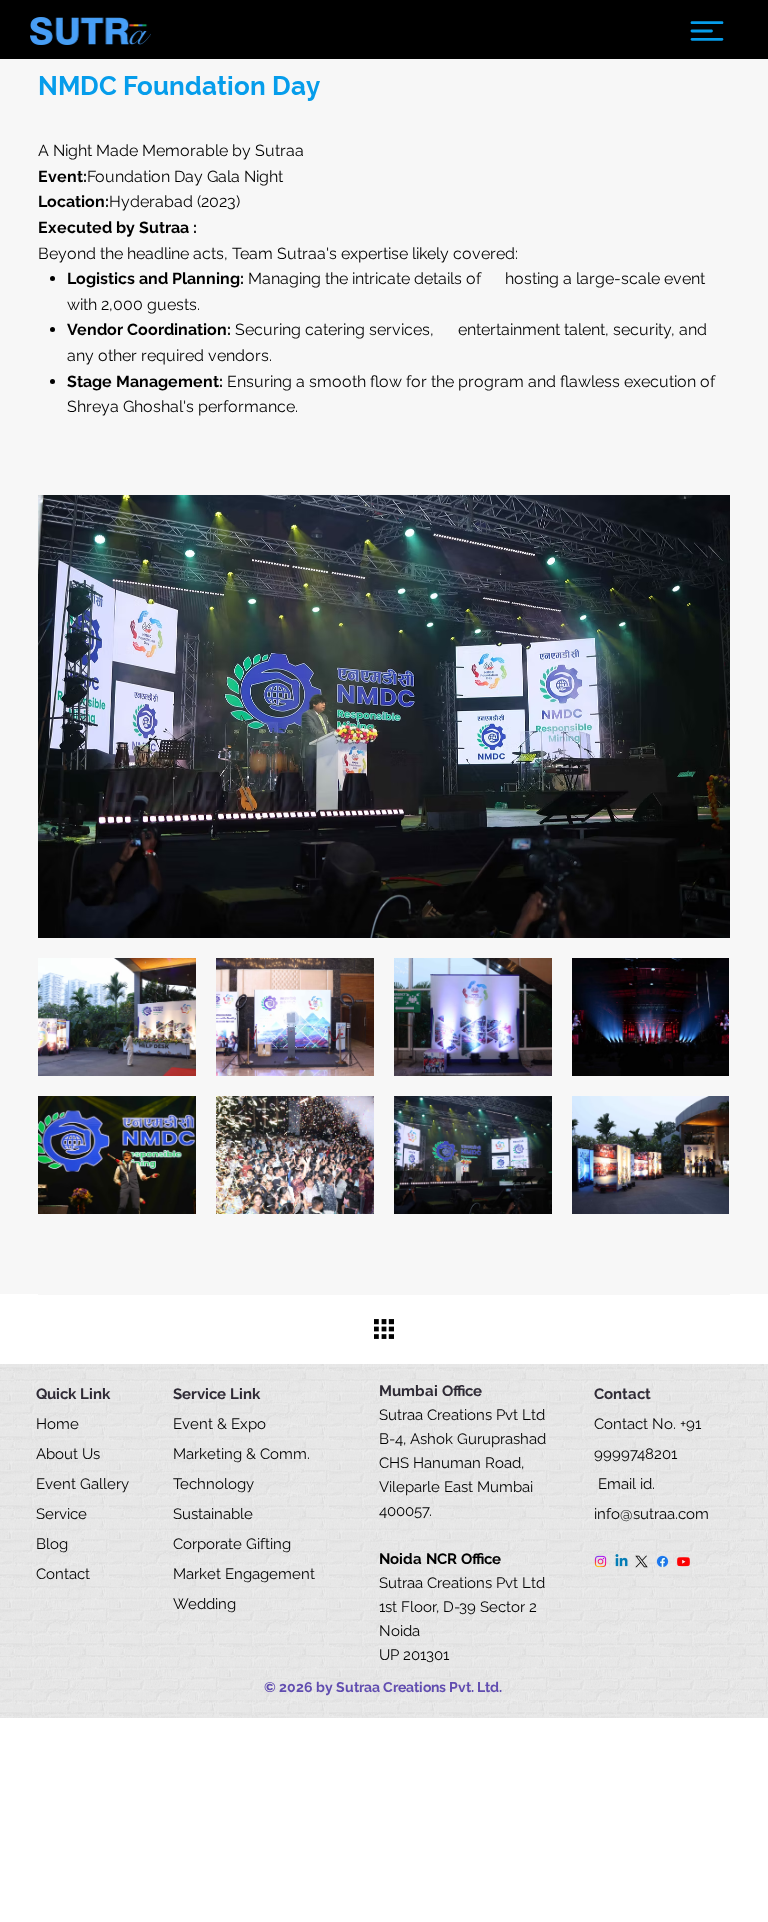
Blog (52, 1544)
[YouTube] (683, 1561)
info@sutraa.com (651, 1514)
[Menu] (707, 31)
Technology (215, 1484)
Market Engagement (246, 1574)
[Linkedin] (621, 1561)
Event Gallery (82, 1484)
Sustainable (215, 1514)
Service (61, 1514)
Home (57, 1424)
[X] (641, 1561)
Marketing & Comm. (241, 1454)
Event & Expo (219, 1424)
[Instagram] (600, 1561)
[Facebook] (662, 1561)
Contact (63, 1574)
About (57, 1454)
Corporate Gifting (232, 1544)
